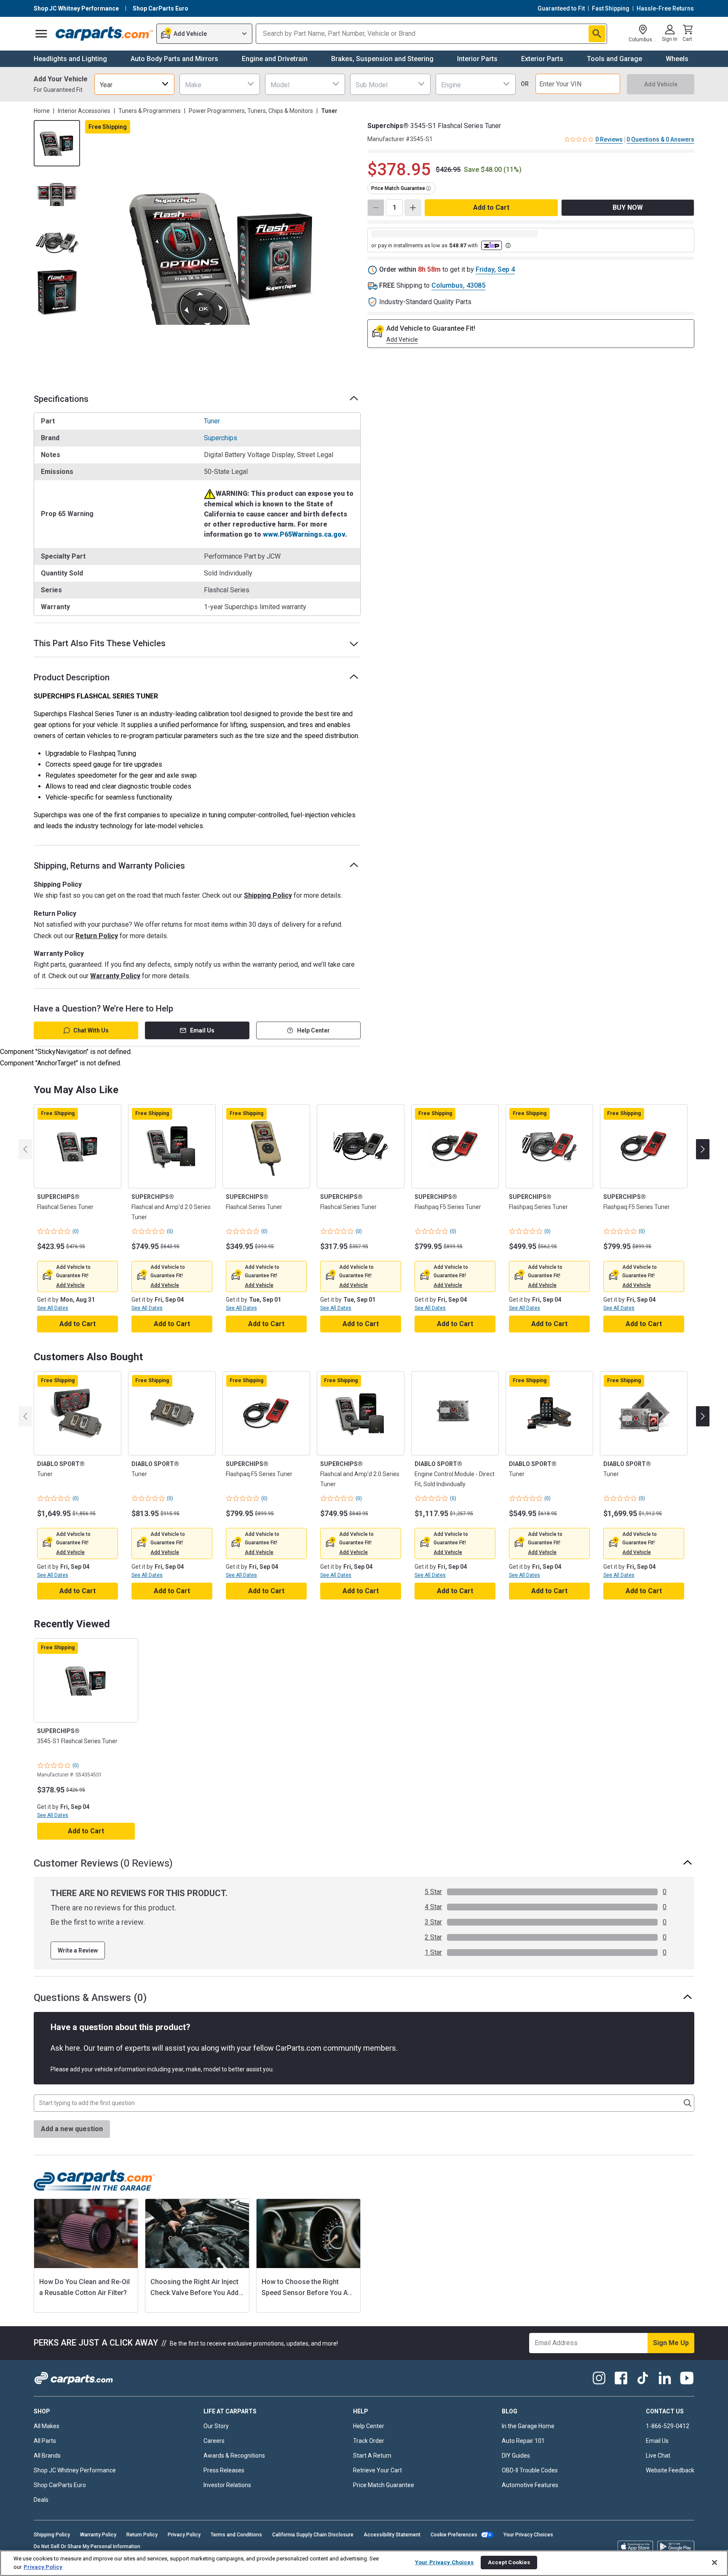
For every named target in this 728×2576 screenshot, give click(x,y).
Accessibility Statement (392, 2535)
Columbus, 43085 (458, 285)
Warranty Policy (115, 976)
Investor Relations (227, 2485)
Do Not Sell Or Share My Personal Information (87, 2547)
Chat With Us (91, 1030)
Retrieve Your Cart (377, 2470)
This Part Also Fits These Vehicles (100, 643)
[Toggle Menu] (41, 34)
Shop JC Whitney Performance (75, 2470)
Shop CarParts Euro (60, 2485)
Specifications (61, 399)
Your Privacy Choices (528, 2535)
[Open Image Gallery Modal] (223, 256)
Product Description (72, 677)
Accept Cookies (509, 2562)
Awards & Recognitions (234, 2456)
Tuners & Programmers (150, 111)
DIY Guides (516, 2456)
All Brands (47, 2456)
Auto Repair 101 (523, 2441)
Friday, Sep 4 (495, 269)
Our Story (216, 2426)
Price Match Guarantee (384, 2485)
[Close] (715, 2563)
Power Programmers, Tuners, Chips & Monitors (251, 111)
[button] (70, 1285)
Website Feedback (670, 2470)
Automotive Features (530, 2485)
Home (42, 111)
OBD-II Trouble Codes (530, 2470)
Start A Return (372, 2456)
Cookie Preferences (454, 2535)
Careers (214, 2441)
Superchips (221, 438)
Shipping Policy (268, 895)
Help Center (313, 1030)
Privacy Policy (184, 2535)
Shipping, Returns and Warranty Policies (109, 866)
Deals (41, 2500)
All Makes (47, 2426)
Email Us (202, 1030)
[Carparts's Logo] (104, 34)
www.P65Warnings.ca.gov (304, 534)
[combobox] (134, 84)
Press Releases (224, 2470)
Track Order (369, 2441)
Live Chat (658, 2456)
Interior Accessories (84, 111)
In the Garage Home (528, 2426)
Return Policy (97, 936)
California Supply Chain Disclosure (313, 2535)
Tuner (212, 421)
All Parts (45, 2441)
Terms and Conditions (236, 2535)
